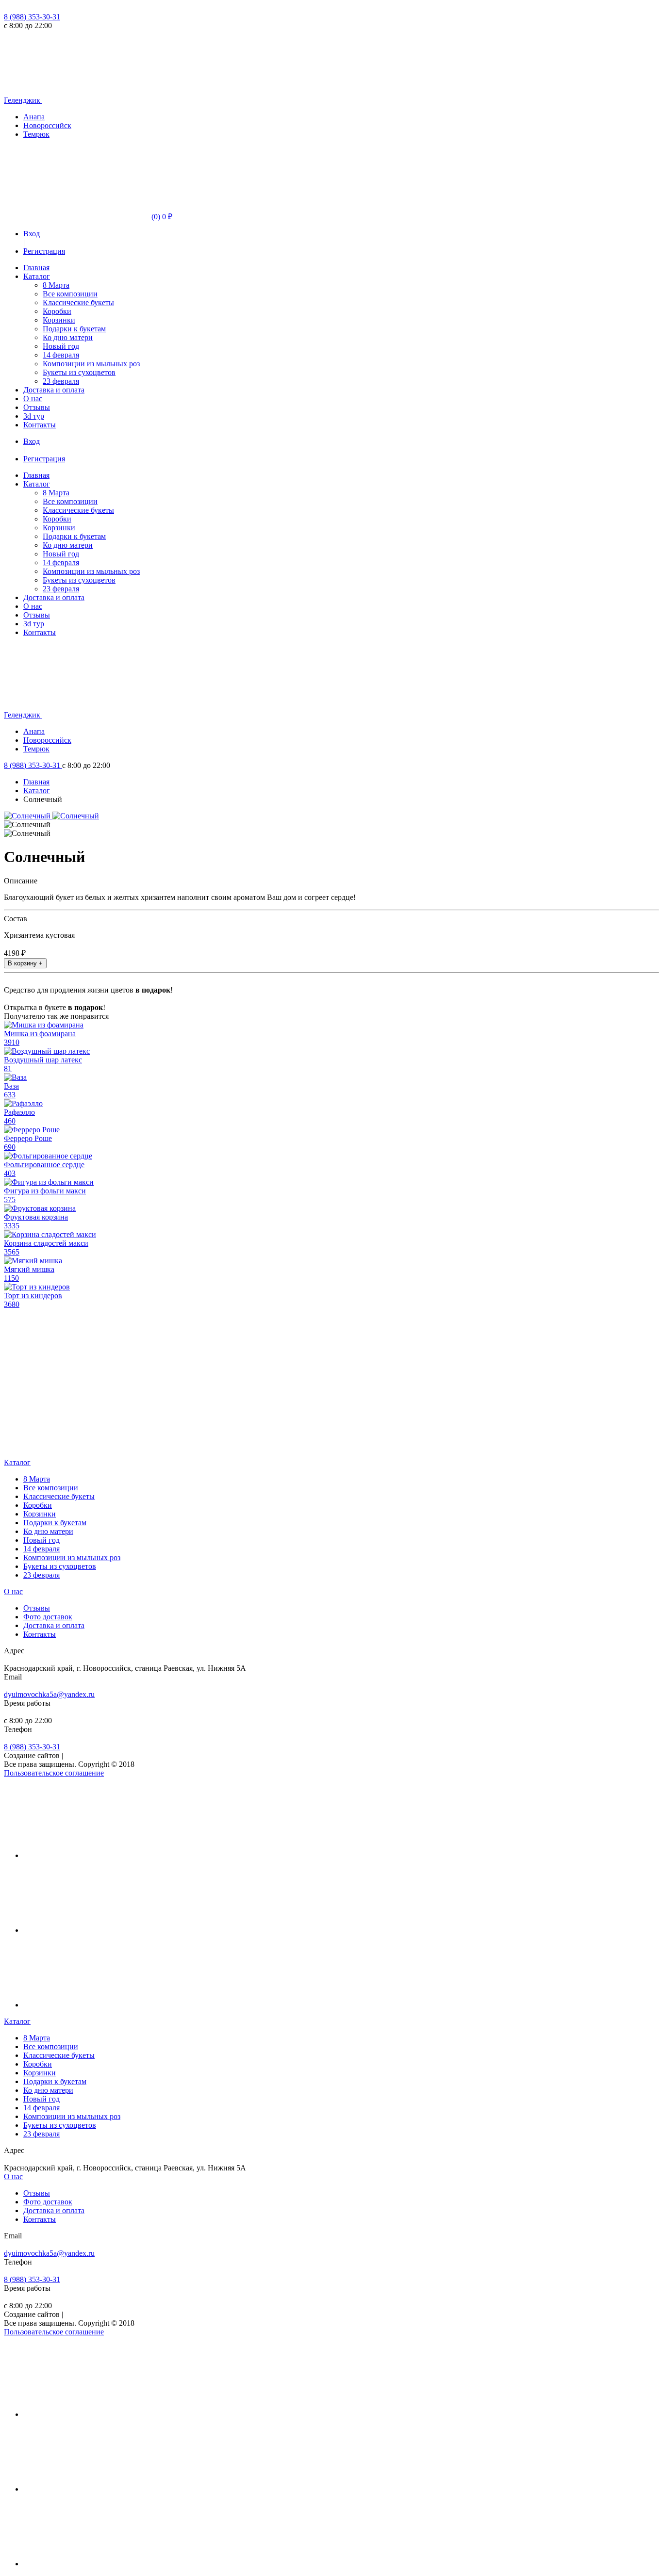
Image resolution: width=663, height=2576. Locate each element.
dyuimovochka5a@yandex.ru (49, 1694)
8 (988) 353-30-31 (32, 17)
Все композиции (70, 294)
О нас (33, 399)
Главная (36, 268)
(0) (161, 217)
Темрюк (36, 134)
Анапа (34, 117)
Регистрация (44, 251)
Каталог (37, 276)
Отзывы (37, 407)
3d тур (34, 416)
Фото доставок (48, 1617)
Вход (32, 234)
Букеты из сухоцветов (79, 372)
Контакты (40, 425)
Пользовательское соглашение (54, 1773)
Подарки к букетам (74, 329)
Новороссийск (47, 125)
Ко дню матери (68, 337)
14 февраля (61, 355)
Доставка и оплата (54, 390)
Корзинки (59, 320)
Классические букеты (78, 302)
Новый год (61, 346)
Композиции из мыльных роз (91, 364)
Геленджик (23, 100)
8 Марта (56, 285)
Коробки (57, 311)
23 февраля (61, 381)
